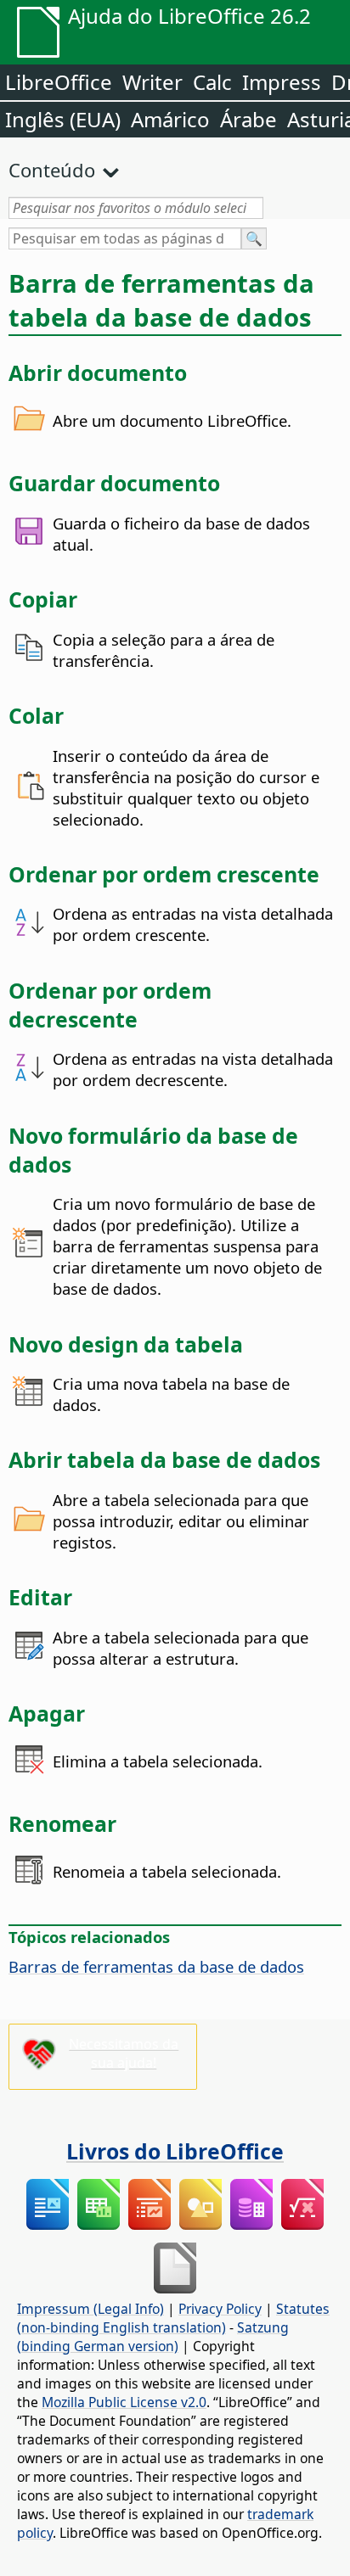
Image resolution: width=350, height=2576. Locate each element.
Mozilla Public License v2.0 (124, 2402)
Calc (212, 82)
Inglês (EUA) (63, 119)
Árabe (248, 119)
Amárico (170, 119)
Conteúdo (52, 170)
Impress (282, 82)
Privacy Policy (220, 2309)
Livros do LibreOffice (175, 2151)
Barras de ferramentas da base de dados (156, 1966)
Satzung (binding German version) (153, 2337)
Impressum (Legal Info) (90, 2309)
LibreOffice (59, 82)
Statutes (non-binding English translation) (173, 2318)
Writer (152, 82)
